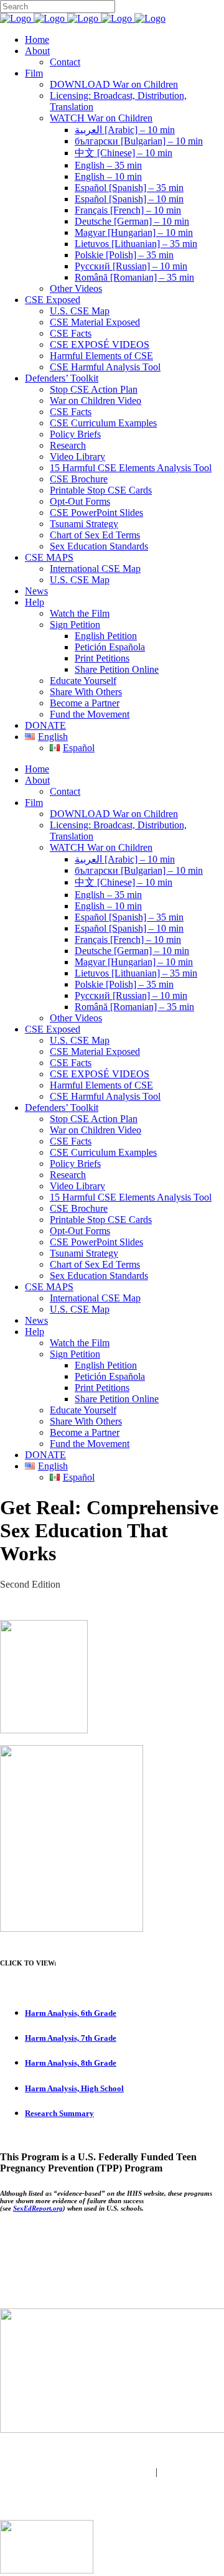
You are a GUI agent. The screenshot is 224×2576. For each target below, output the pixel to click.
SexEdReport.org (38, 2208)
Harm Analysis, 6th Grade (71, 2013)
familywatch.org (112, 2483)
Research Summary (59, 2113)
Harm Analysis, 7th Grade (71, 2038)
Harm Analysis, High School (74, 2088)
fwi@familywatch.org (110, 2472)
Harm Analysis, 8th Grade (71, 2063)
